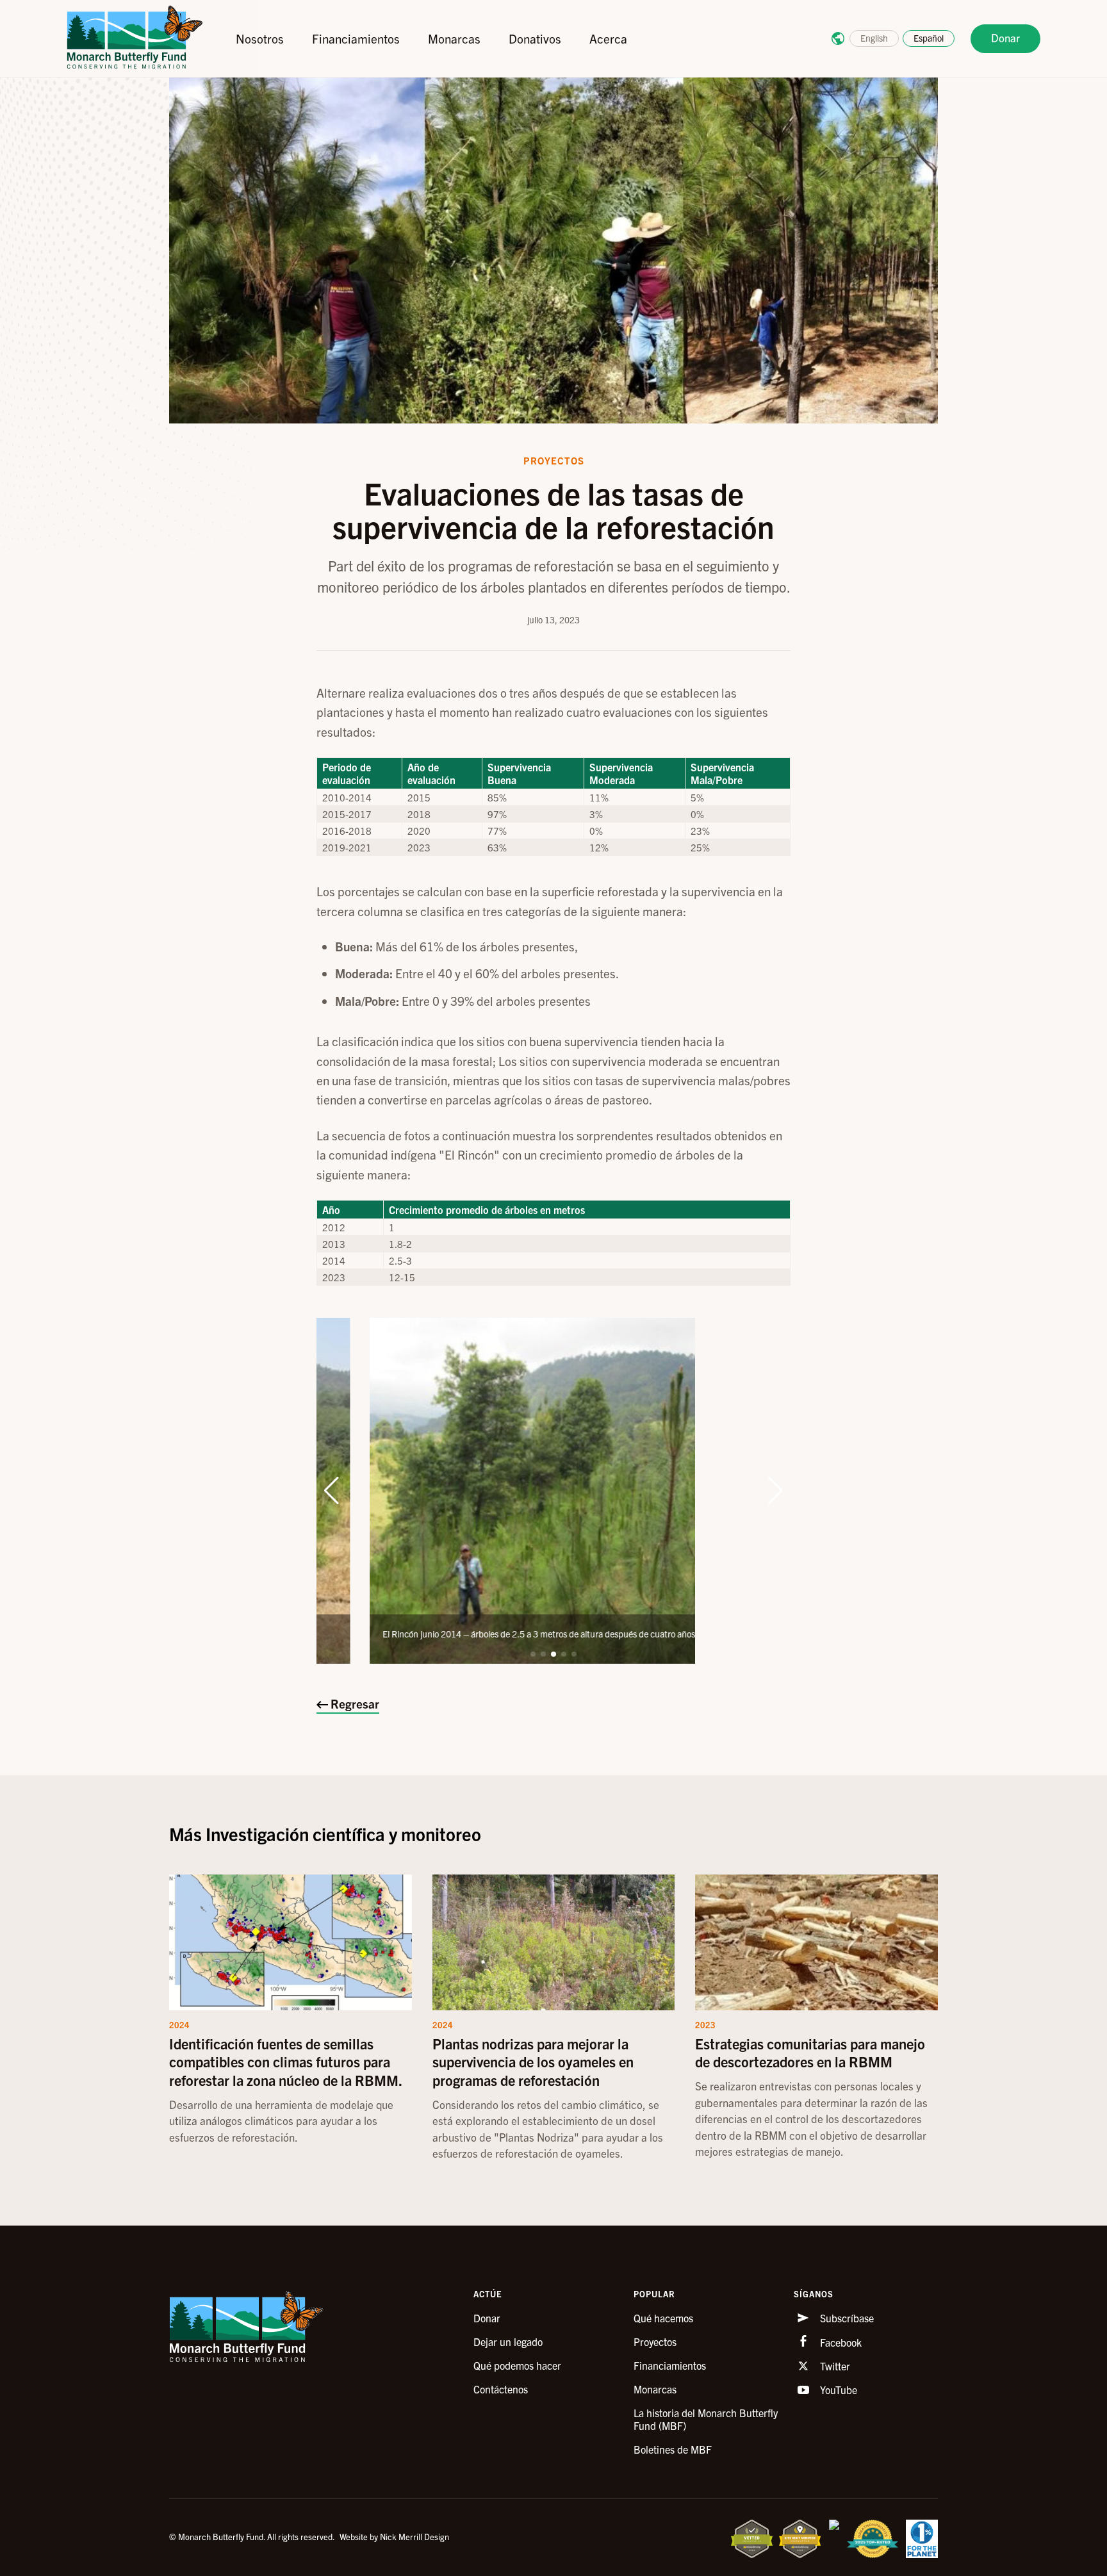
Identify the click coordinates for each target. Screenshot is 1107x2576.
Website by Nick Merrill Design (394, 2537)
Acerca (608, 38)
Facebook (840, 2342)
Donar (1005, 37)
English (874, 38)
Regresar (354, 1703)
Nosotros (260, 38)
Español (929, 38)
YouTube (837, 2390)
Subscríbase (846, 2318)
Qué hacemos (663, 2318)
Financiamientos (356, 38)
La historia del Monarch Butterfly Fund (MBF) (706, 2419)
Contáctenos (501, 2389)
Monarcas (454, 38)
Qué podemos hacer (517, 2365)
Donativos (535, 38)
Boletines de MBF (673, 2449)
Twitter (834, 2366)
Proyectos (655, 2342)
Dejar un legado (508, 2342)
